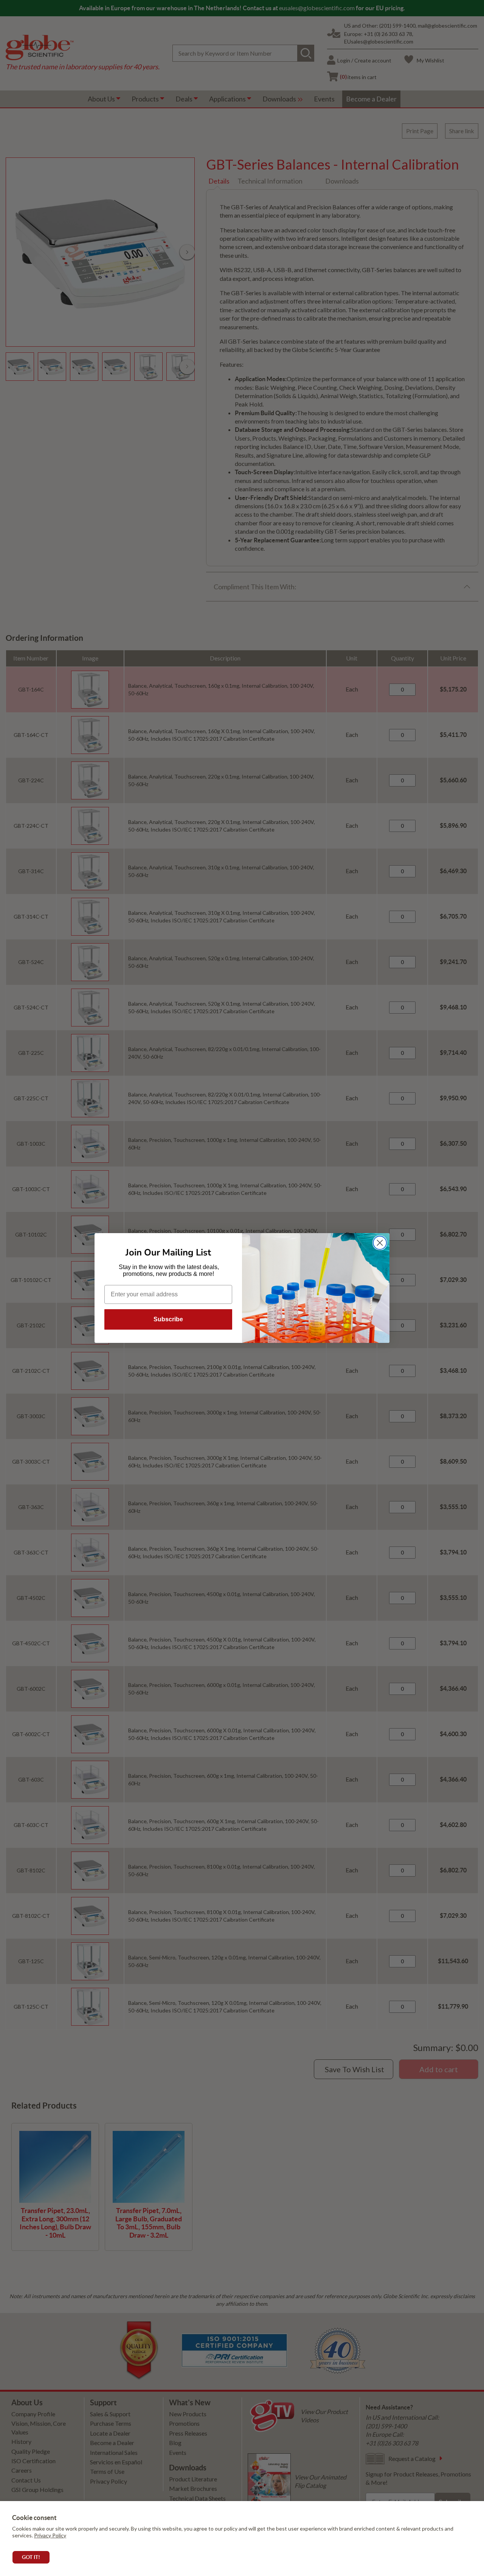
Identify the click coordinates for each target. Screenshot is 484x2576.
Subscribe (168, 1319)
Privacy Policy (50, 2535)
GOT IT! (31, 2557)
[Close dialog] (380, 1243)
